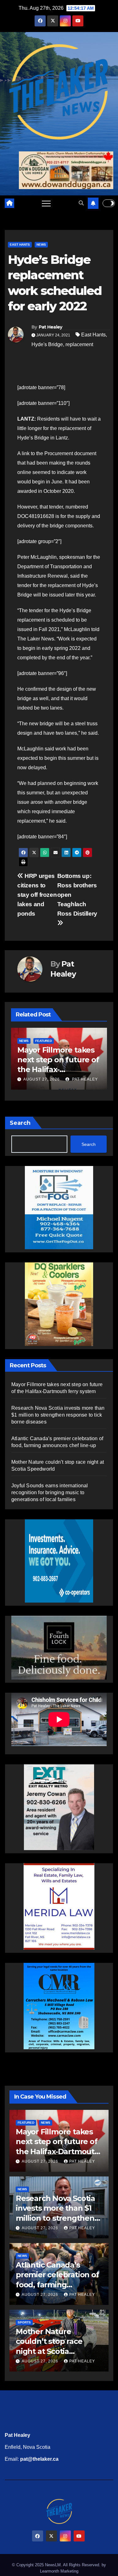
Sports (24, 2322)
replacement (79, 344)
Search (20, 1123)
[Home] (9, 203)
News (41, 245)
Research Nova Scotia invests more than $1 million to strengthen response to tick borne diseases (57, 1070)
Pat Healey (51, 327)
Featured (26, 2123)
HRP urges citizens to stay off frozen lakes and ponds (37, 895)
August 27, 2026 (42, 1079)
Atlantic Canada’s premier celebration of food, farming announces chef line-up (57, 2285)
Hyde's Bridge (47, 344)
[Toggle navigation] (46, 203)
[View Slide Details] (59, 1648)
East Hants (20, 245)
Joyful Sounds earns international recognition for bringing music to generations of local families (50, 1492)
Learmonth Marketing (59, 2571)
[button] (81, 203)
